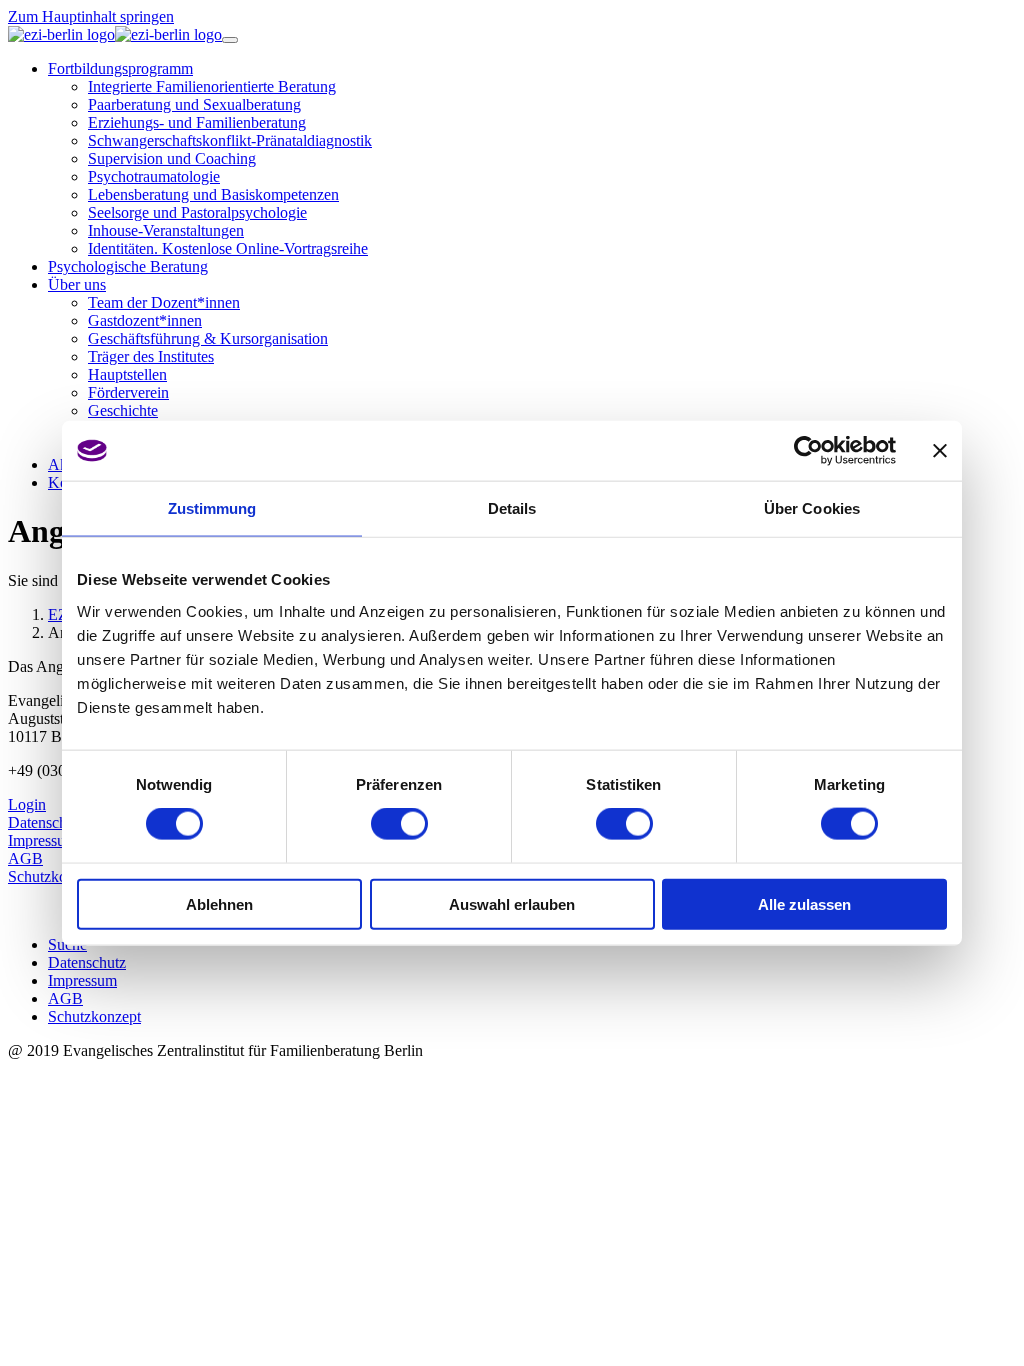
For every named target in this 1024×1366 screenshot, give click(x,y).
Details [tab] (512, 508)
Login (27, 804)
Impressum (42, 840)
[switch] (399, 824)
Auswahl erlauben (512, 903)
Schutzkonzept (54, 876)
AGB (25, 858)
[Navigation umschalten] (230, 40)
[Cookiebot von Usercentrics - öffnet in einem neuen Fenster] (808, 451)
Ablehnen (219, 903)
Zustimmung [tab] (212, 508)
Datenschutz (47, 822)
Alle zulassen (804, 903)
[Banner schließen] (940, 451)
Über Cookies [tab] (812, 508)
